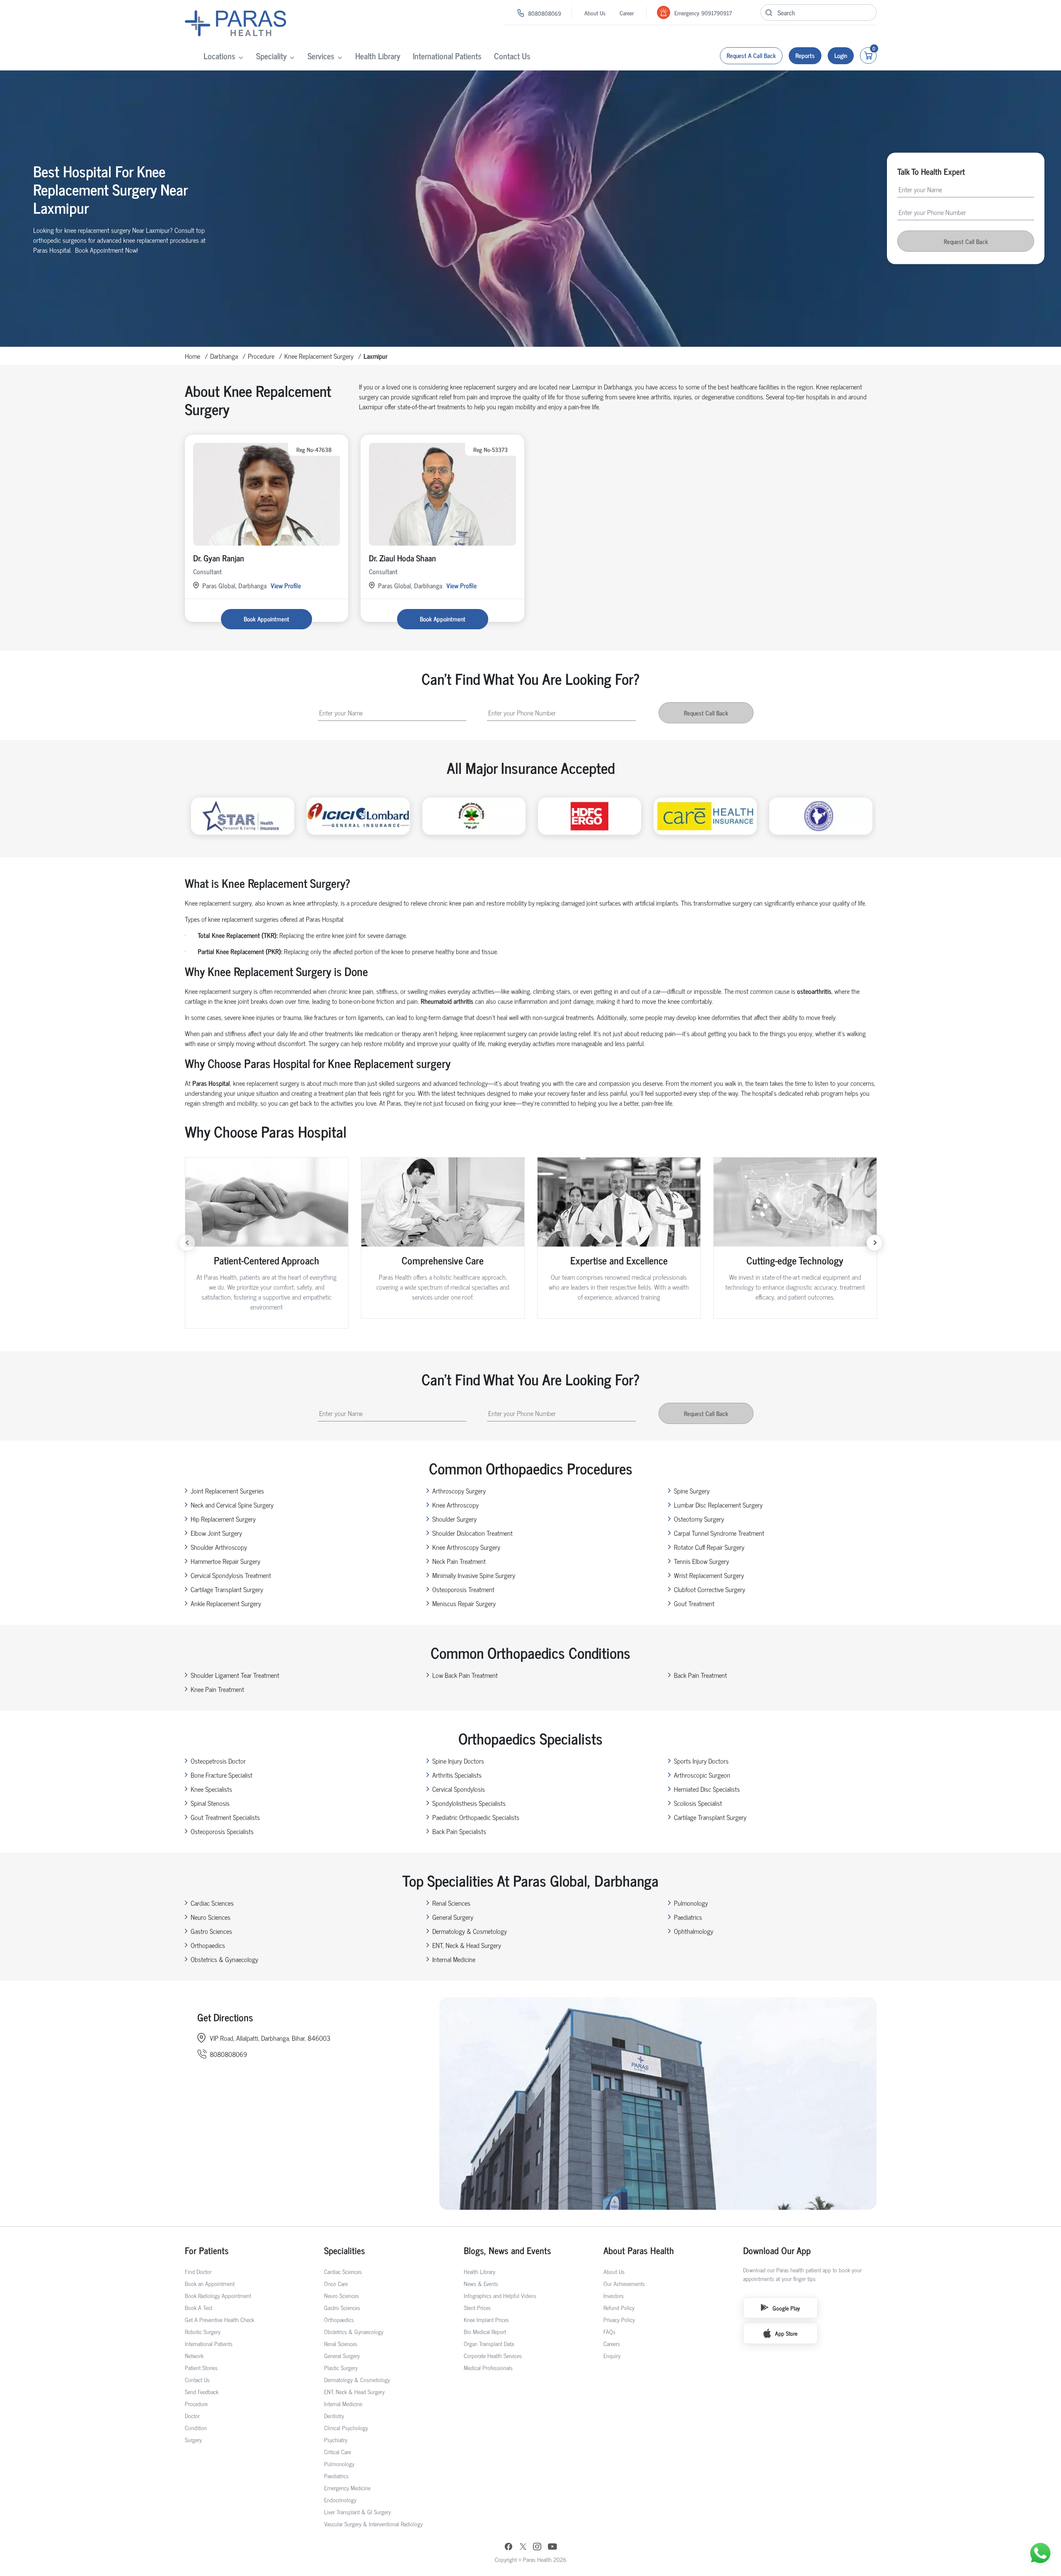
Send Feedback (202, 2391)
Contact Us (512, 56)
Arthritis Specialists (457, 1775)
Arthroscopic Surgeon (702, 1775)
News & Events (481, 2283)
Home (193, 356)
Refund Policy (619, 2307)
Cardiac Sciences (212, 1903)
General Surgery (453, 1917)
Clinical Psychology (346, 2427)
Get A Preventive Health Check (219, 2319)
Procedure (261, 356)
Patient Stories (201, 2367)
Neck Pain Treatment (459, 1561)
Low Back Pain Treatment (465, 1675)
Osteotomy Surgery (699, 1519)
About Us (595, 13)
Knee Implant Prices (486, 2319)
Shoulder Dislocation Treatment (472, 1533)
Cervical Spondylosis (459, 1789)
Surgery (193, 2439)
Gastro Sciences (211, 1931)
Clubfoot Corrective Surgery (710, 1589)
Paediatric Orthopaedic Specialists (476, 1817)
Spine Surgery (692, 1491)
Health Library (378, 56)
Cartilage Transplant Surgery (227, 1589)
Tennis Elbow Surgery (701, 1561)
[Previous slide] (187, 1243)
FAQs (609, 2331)
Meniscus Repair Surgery (464, 1603)
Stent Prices (477, 2307)
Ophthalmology (694, 1931)
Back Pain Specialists (459, 1831)
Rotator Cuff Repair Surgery (709, 1547)
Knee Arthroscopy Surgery (466, 1547)
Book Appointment (266, 619)
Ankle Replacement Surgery (226, 1603)
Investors (614, 2295)
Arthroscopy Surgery (459, 1491)
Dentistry (334, 2415)
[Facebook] (509, 2547)
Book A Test (199, 2307)
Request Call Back (966, 241)
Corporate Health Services (493, 2355)
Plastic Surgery (341, 2367)
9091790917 (717, 13)
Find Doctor (198, 2271)
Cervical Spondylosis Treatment (231, 1575)
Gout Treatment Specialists (225, 1817)
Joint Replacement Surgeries (227, 1491)
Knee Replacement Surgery (319, 356)
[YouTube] (552, 2547)
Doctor (192, 2415)
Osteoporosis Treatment (463, 1589)
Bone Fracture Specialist (222, 1775)
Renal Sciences (451, 1903)
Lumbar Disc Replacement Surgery (718, 1505)
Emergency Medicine (347, 2488)
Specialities (345, 2250)
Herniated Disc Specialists (707, 1789)
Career (627, 13)
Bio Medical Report (485, 2331)
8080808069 (545, 13)
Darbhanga (224, 356)
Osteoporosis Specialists (222, 1831)
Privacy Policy (619, 2319)
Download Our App (777, 2250)
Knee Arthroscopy (455, 1505)
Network (194, 2355)
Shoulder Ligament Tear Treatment (235, 1675)
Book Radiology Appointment (218, 2295)
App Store (786, 2333)
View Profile (286, 585)
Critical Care (338, 2452)
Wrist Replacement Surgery (709, 1575)
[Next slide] (874, 1243)
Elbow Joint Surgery (216, 1533)
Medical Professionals (488, 2367)
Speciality (271, 56)
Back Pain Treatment (700, 1675)
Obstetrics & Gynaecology (224, 1959)
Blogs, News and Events (507, 2250)
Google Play (786, 2308)
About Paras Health (639, 2250)
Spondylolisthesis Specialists (469, 1803)
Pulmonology (691, 1903)
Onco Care (336, 2283)
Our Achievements (624, 2283)
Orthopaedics (208, 1945)
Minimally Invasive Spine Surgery (474, 1575)
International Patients (447, 56)
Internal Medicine (454, 1959)
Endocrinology (340, 2500)
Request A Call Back (751, 55)
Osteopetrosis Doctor (218, 1761)
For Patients (207, 2250)
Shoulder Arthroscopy (219, 1547)
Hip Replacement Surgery (223, 1519)
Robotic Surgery (203, 2331)
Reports (805, 55)
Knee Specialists (211, 1789)
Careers (612, 2343)
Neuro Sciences (211, 1917)
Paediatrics (688, 1917)
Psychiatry (336, 2439)
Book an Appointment (210, 2283)
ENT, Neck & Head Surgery (467, 1945)
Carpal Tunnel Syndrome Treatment (719, 1533)
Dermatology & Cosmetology (470, 1931)
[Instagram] (537, 2547)
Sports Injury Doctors (701, 1761)
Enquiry (612, 2355)
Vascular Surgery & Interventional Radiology (373, 2524)
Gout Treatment (694, 1603)
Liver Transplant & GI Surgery (357, 2512)
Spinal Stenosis (210, 1803)
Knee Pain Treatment (217, 1689)
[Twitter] (523, 2547)
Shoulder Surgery (454, 1519)
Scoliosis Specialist (698, 1803)
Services (321, 56)
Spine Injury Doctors (458, 1761)
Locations (219, 56)
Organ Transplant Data (489, 2343)
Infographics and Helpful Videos (500, 2295)
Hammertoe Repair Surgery (225, 1561)
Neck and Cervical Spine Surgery (232, 1505)
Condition (196, 2427)
